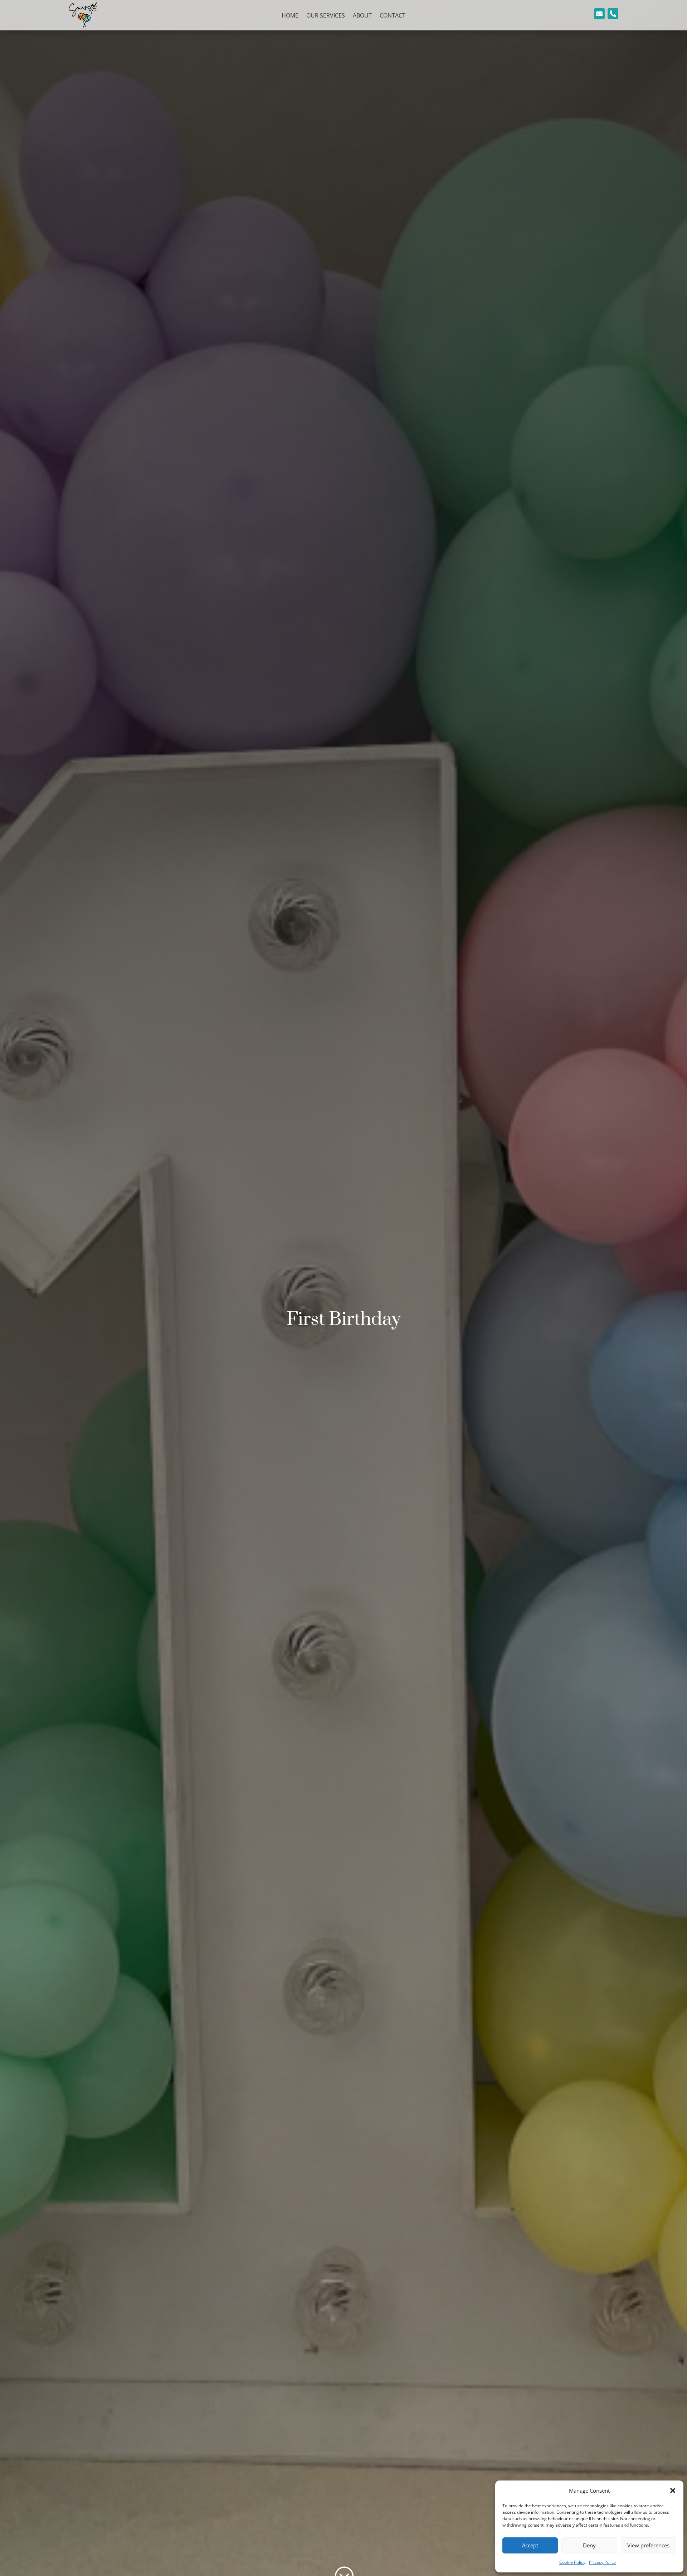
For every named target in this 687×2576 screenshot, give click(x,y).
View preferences (648, 2545)
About (362, 16)
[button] (673, 2491)
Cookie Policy (572, 2562)
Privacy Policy (602, 2562)
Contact (393, 16)
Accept (530, 2545)
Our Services (326, 16)
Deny (589, 2545)
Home (290, 16)
